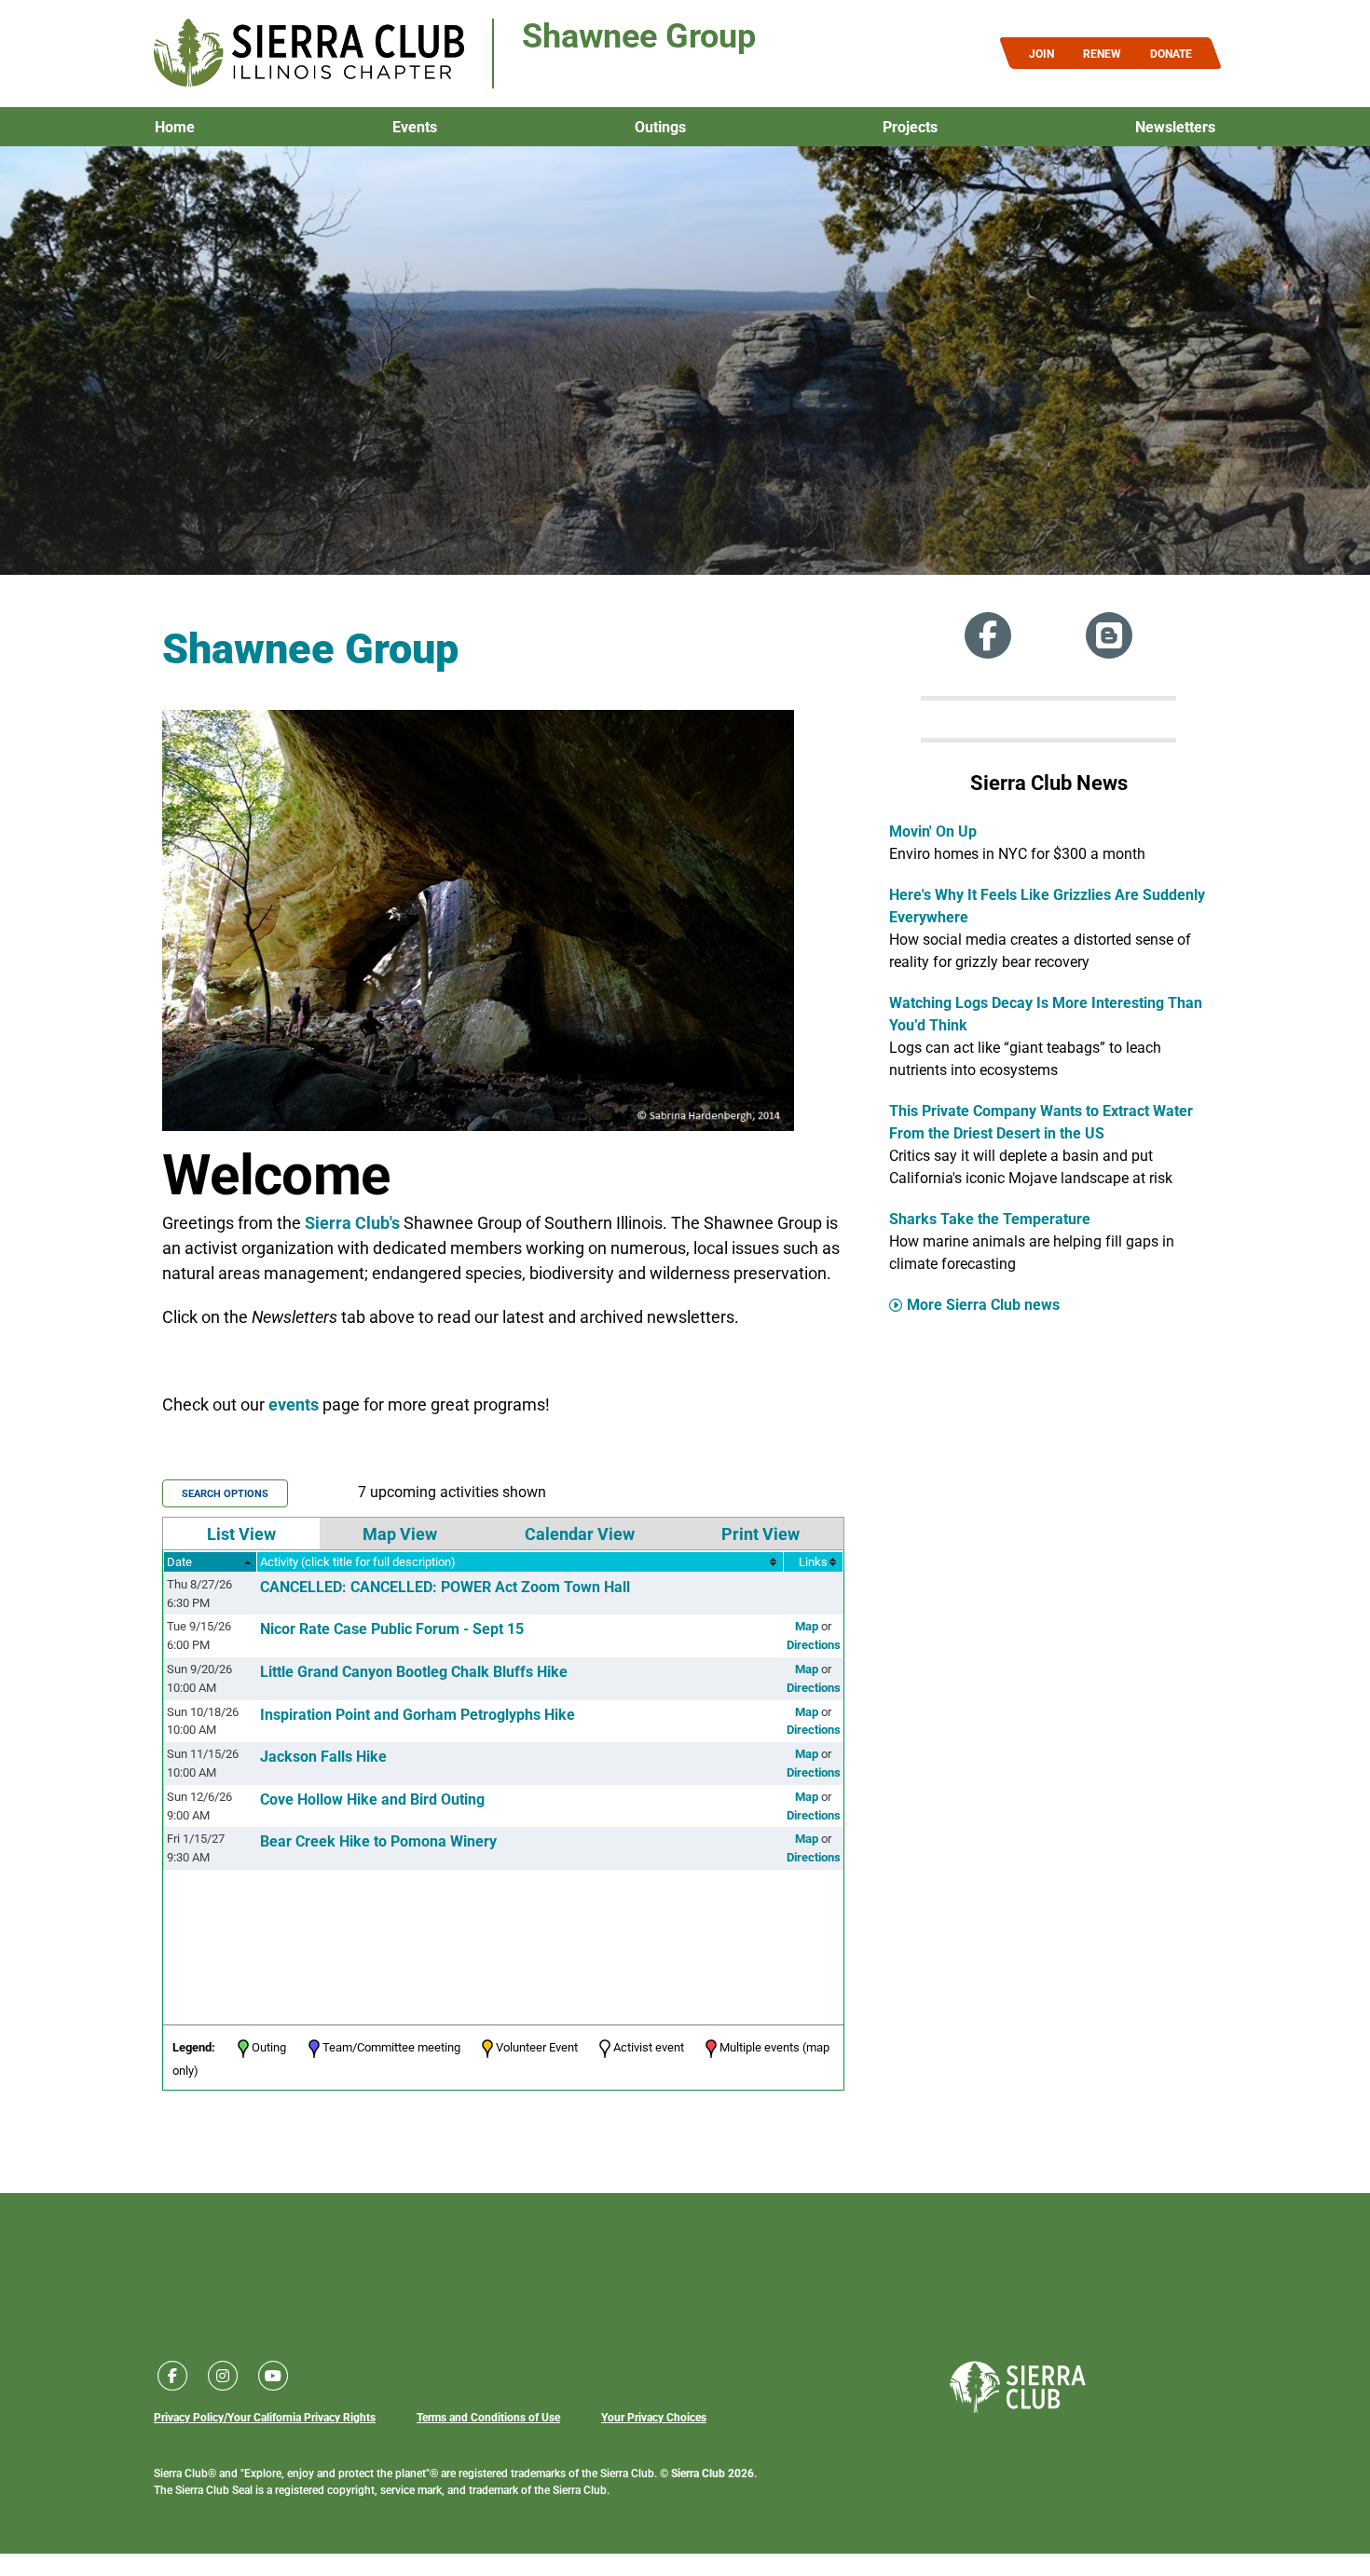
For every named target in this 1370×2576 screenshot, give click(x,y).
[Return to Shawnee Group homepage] (309, 54)
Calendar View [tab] (580, 1533)
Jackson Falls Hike (323, 1756)
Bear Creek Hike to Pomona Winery (378, 1840)
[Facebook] (988, 635)
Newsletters (1175, 127)
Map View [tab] (400, 1533)
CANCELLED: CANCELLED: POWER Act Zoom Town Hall (445, 1586)
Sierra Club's (352, 1222)
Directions (814, 1644)
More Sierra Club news (983, 1304)
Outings (660, 127)
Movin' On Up (933, 831)
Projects (910, 127)
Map (807, 1626)
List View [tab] (241, 1533)
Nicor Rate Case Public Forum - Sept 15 (392, 1628)
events (294, 1404)
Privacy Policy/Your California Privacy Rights (265, 2417)
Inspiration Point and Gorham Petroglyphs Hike (418, 1714)
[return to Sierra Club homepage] (1018, 2387)
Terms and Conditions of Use (488, 2417)
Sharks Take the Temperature (990, 1218)
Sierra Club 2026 (712, 2473)
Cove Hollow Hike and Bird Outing (372, 1799)
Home (175, 127)
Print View (760, 1533)
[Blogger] (1109, 635)
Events (415, 127)
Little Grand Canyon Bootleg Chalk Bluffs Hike (414, 1671)
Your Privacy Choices (654, 2417)
